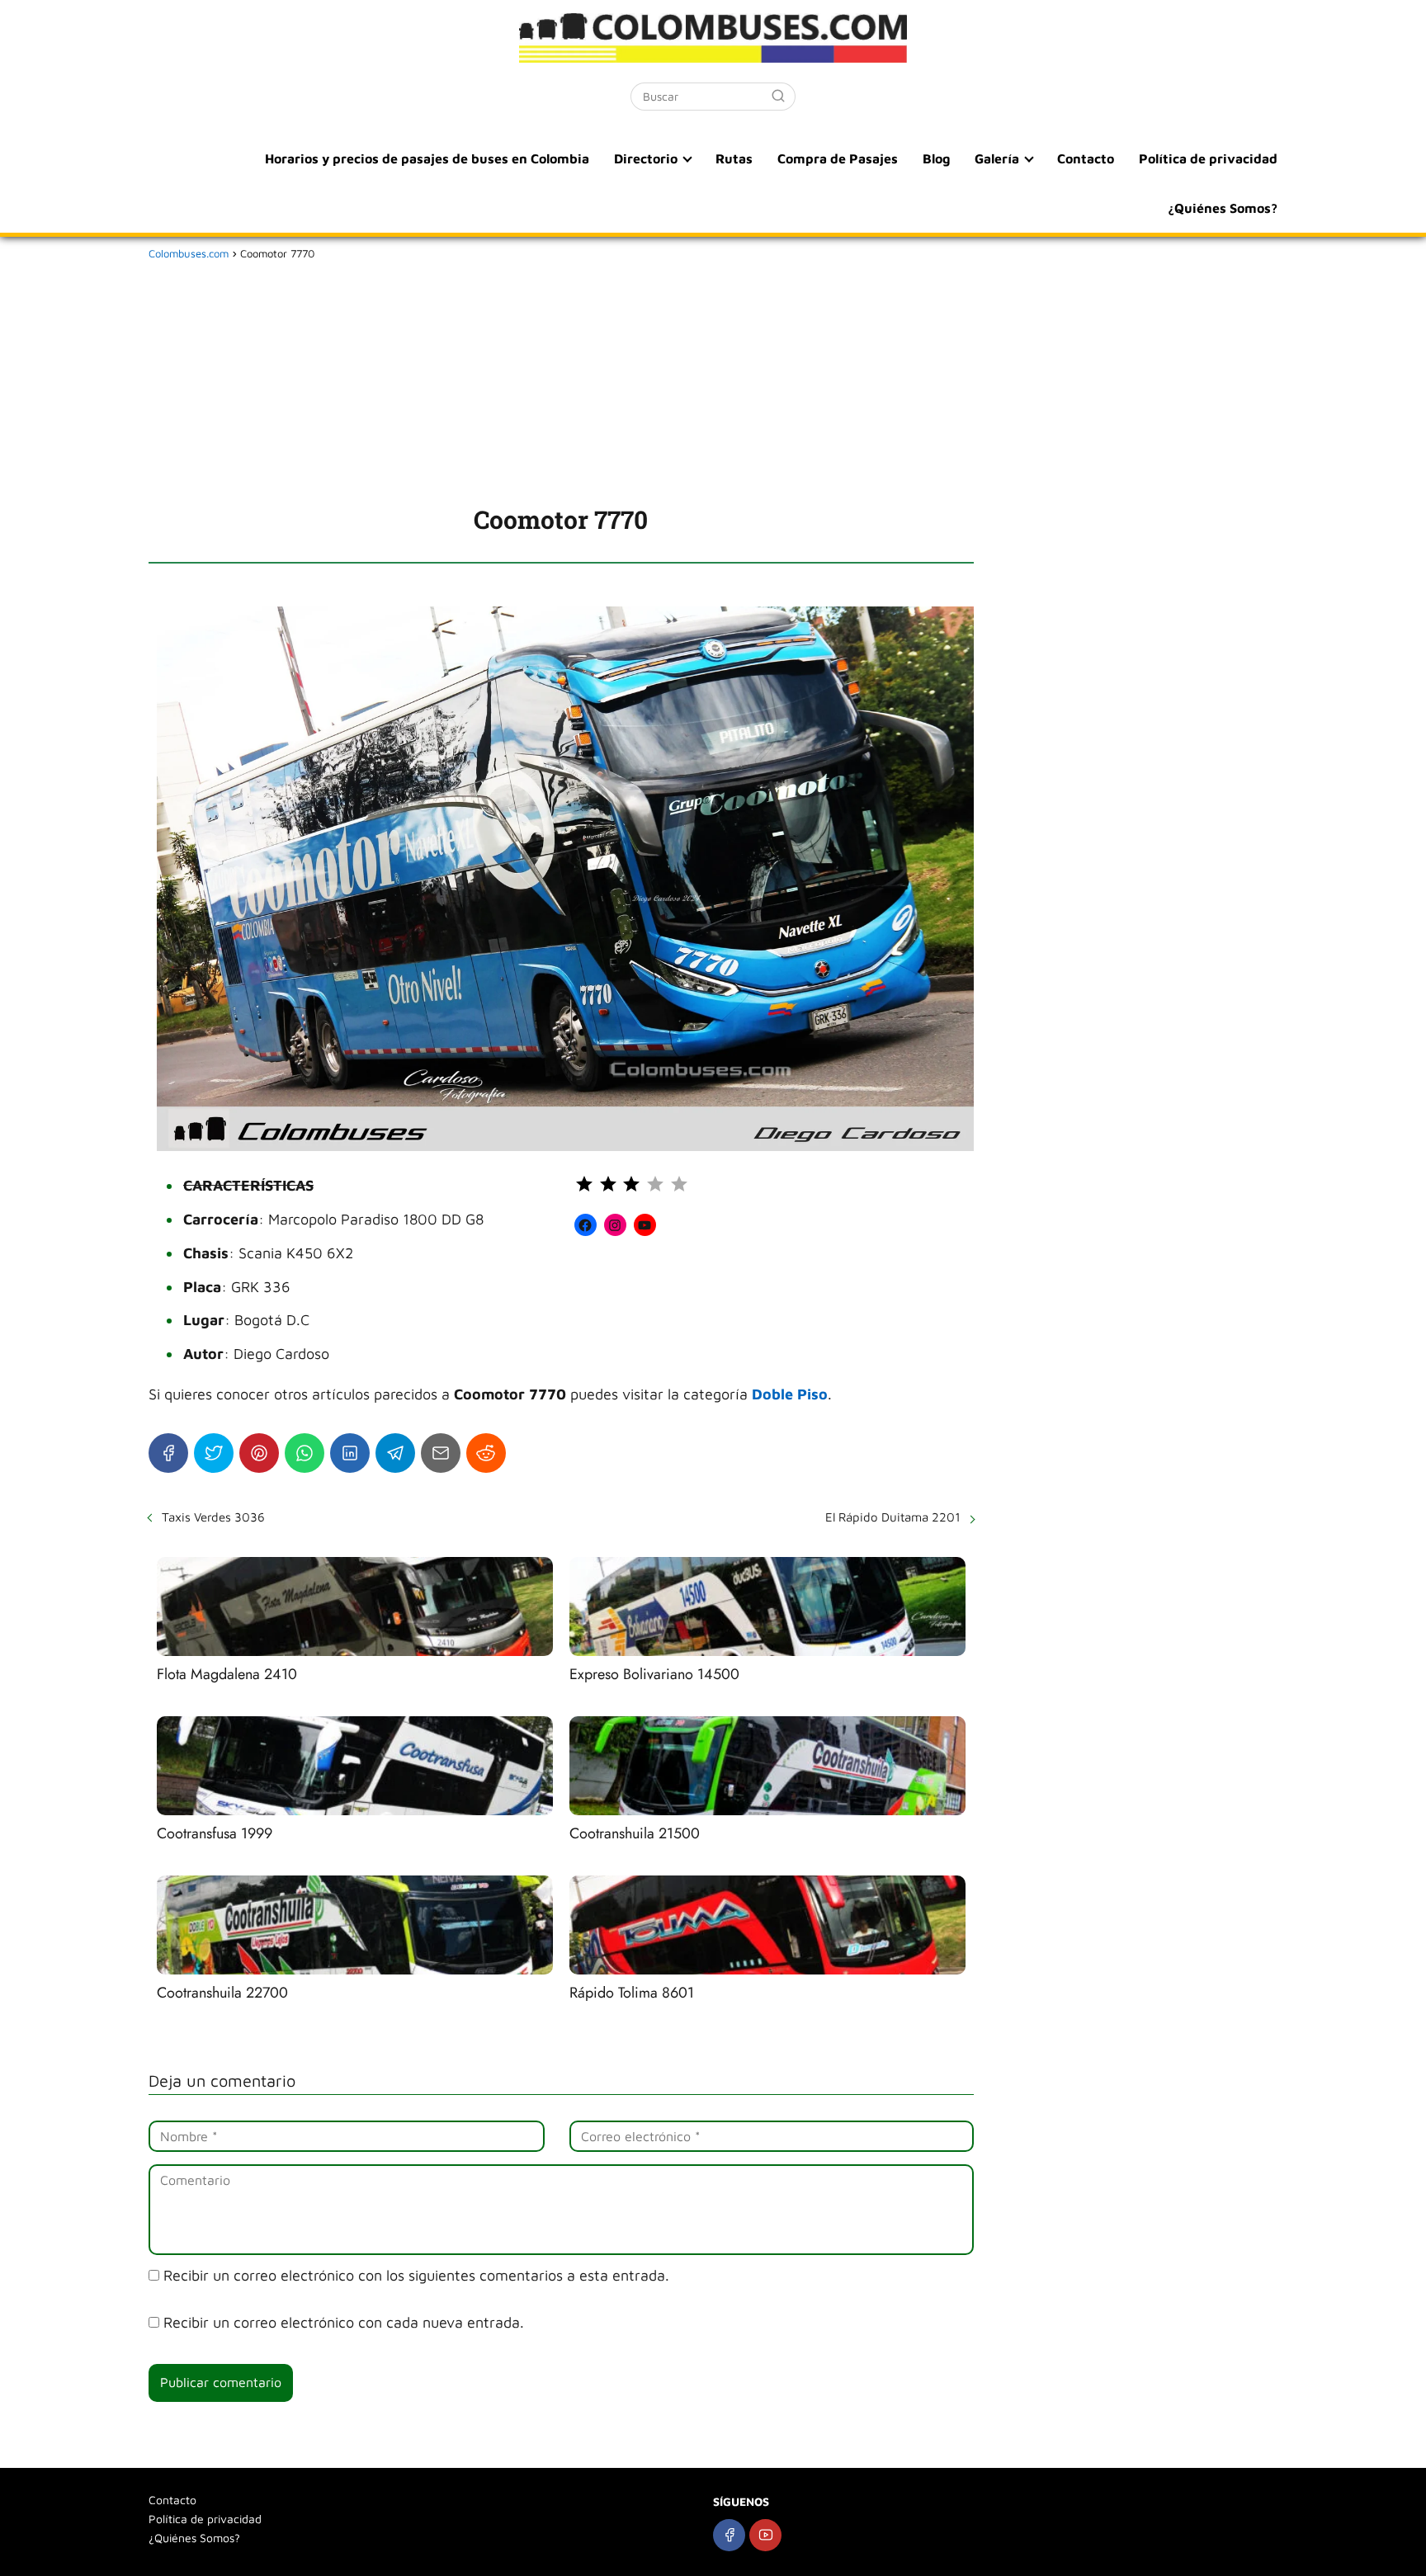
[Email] (441, 1453)
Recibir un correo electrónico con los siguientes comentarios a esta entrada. (416, 2275)
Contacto (1086, 158)
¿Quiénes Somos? (1223, 208)
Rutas (734, 158)
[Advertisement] (561, 380)
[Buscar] (778, 96)
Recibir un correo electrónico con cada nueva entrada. (344, 2322)
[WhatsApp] (305, 1453)
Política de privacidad (1208, 158)
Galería (997, 158)
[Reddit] (486, 1453)
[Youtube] (765, 2535)
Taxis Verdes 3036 (213, 1517)
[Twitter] (214, 1453)
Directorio (646, 158)
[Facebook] (168, 1453)
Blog (936, 158)
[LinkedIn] (350, 1453)
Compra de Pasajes (838, 158)
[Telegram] (395, 1453)
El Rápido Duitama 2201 (893, 1517)
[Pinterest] (259, 1453)
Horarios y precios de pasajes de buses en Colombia (427, 158)
